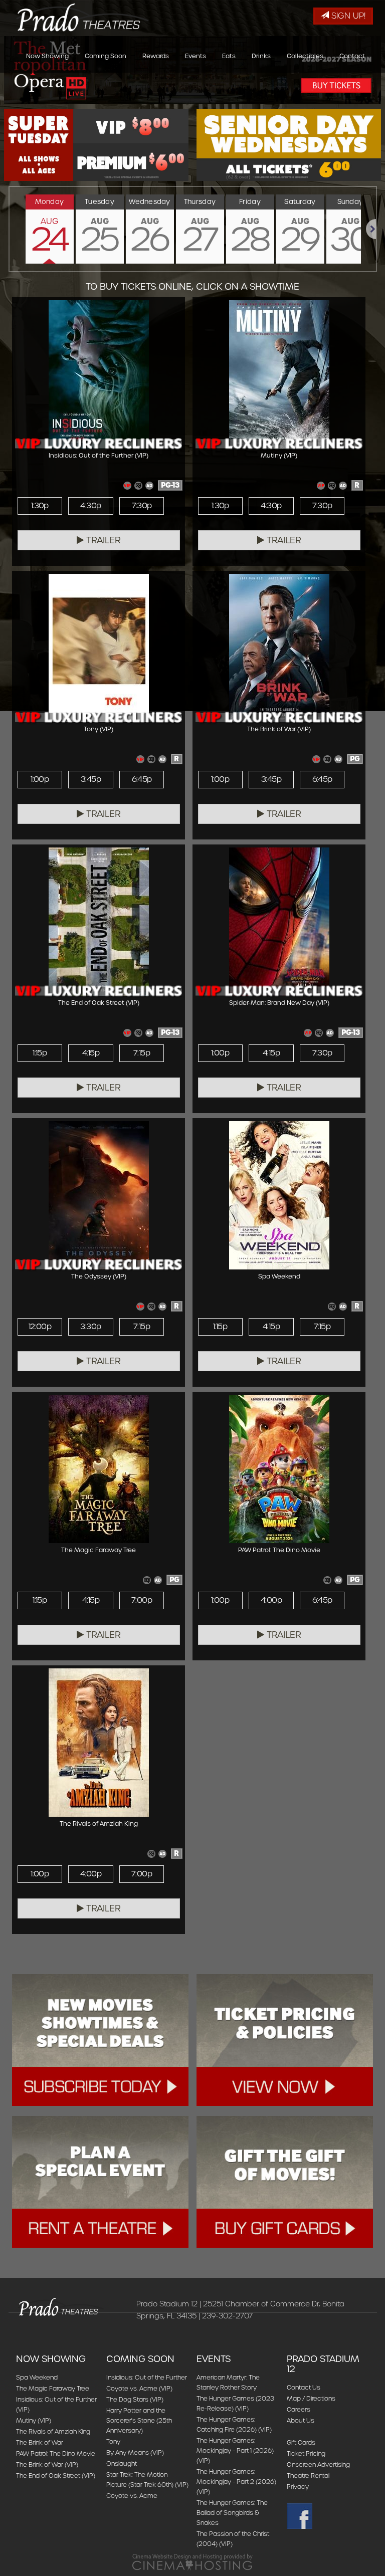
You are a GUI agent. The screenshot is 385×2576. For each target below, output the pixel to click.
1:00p (40, 779)
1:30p (40, 506)
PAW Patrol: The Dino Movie (56, 2453)
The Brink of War (40, 2442)
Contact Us (304, 2387)
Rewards (156, 56)
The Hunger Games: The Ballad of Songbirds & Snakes (232, 2513)
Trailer (102, 540)
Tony (113, 2441)
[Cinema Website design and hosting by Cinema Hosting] (192, 2562)
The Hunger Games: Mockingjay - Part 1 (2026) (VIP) (235, 2450)
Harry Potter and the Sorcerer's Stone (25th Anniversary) (139, 2420)
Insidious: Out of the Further (147, 2377)
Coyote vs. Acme (132, 2496)
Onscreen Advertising (318, 2464)
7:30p (142, 506)
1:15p (40, 1053)
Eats (229, 56)
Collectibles (305, 56)
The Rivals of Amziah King (53, 2431)
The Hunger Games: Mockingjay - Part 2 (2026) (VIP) (236, 2482)
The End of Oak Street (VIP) (56, 2476)
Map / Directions (311, 2398)
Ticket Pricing (306, 2453)
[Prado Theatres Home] (75, 14)
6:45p (142, 779)
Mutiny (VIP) (34, 2420)
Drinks (261, 56)
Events (196, 56)
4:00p (271, 1600)
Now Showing (47, 56)
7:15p (142, 1053)
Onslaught (122, 2463)
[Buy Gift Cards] (285, 2182)
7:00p (142, 1600)
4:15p (91, 1053)
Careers (299, 2409)
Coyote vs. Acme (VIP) (139, 2388)
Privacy (298, 2487)
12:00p (40, 1327)
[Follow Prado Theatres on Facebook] (328, 2516)
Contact (352, 56)
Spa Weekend (37, 2377)
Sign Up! (347, 16)
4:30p (90, 506)
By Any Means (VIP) (135, 2452)
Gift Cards (301, 2442)
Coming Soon (106, 56)
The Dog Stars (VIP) (135, 2399)
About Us (301, 2420)
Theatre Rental (308, 2476)
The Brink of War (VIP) (47, 2464)
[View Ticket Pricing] (285, 2040)
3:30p (90, 1327)
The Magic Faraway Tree (53, 2388)
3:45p (91, 779)
